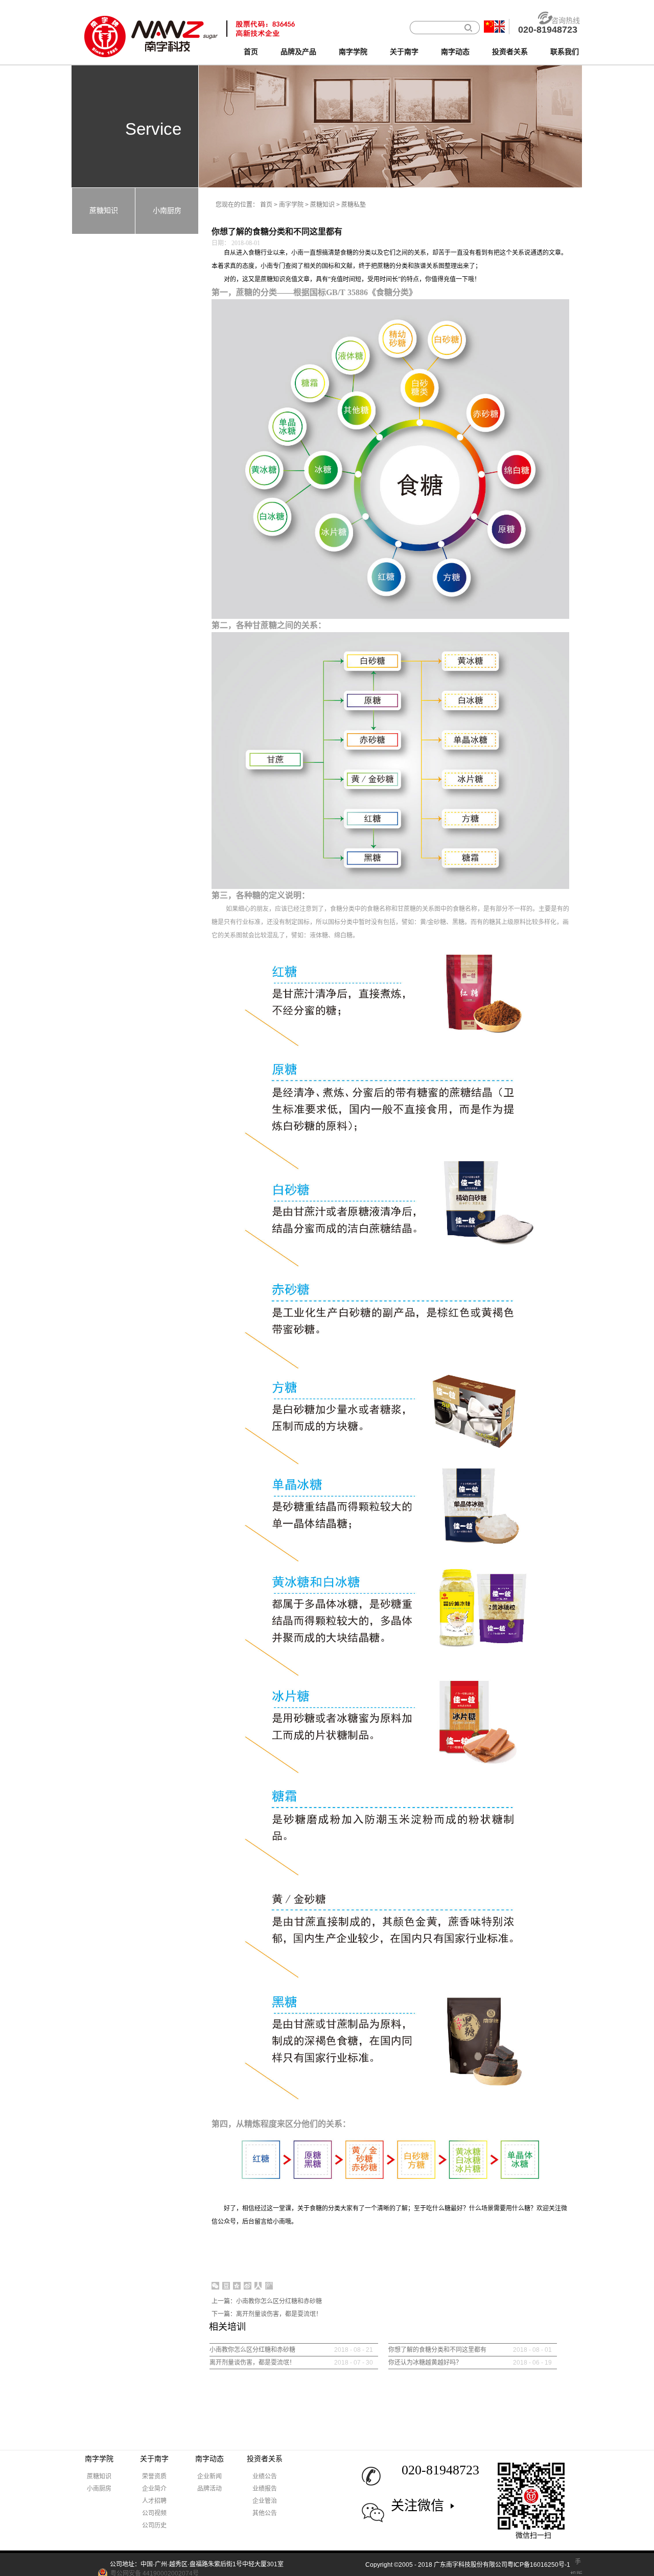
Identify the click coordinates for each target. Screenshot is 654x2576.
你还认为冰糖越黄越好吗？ (425, 2363)
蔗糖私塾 (354, 205)
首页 (251, 52)
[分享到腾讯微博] (269, 2286)
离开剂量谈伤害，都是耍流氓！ (252, 2363)
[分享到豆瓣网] (226, 2286)
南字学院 (291, 205)
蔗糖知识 (322, 205)
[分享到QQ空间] (237, 2286)
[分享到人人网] (258, 2286)
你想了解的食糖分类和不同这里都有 (437, 2350)
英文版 (500, 27)
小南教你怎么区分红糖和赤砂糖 (252, 2350)
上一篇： (267, 2301)
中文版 (489, 27)
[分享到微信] (215, 2286)
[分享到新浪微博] (248, 2286)
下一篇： (267, 2314)
